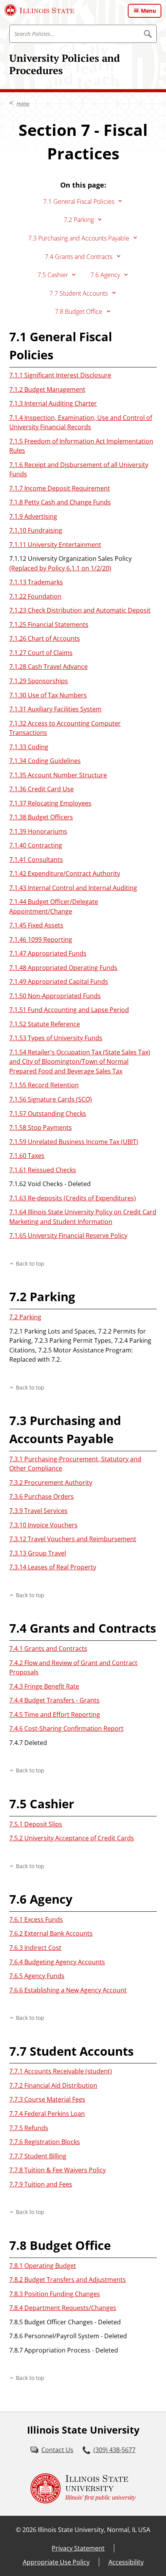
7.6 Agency (105, 275)
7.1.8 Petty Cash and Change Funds (60, 502)
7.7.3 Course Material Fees (47, 2099)
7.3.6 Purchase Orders (41, 1496)
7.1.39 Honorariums (38, 831)
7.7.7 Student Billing (38, 2156)
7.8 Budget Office (79, 311)
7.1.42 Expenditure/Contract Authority (65, 873)
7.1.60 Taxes (27, 1156)
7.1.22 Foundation (35, 596)
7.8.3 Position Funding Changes (55, 2294)
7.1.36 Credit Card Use (41, 789)
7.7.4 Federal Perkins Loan (47, 2114)
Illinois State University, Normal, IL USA (94, 2530)
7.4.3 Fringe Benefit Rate (44, 1686)
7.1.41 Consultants (36, 860)
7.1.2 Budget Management (47, 389)
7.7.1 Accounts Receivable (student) (61, 2071)
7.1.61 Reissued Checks (43, 1170)
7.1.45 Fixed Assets (36, 925)
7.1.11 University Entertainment (55, 545)
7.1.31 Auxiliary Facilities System (55, 709)
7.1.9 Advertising (33, 516)
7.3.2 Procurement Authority (51, 1483)
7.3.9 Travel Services (38, 1511)
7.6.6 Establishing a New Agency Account (68, 1990)
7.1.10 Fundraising (36, 530)
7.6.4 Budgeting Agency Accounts (57, 1962)
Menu (148, 11)
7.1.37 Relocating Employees (50, 803)
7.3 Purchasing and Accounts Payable (79, 238)
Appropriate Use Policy (56, 2562)
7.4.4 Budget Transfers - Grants (54, 1700)
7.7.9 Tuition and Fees (41, 2184)
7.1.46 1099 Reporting (41, 939)
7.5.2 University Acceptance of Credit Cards (72, 1838)
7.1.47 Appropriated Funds (48, 953)
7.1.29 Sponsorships (39, 681)
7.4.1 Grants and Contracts (48, 1649)
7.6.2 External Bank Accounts (51, 1933)
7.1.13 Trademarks (36, 582)
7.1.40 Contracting (36, 845)
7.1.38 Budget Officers (41, 817)
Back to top (30, 1263)
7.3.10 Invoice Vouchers (43, 1525)
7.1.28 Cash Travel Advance (48, 667)
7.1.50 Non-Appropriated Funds (55, 996)
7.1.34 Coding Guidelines (45, 761)
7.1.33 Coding (29, 747)
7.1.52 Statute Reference (45, 1024)
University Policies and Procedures (65, 64)
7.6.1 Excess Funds (36, 1919)
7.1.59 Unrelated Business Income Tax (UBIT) (74, 1142)
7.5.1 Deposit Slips (36, 1824)
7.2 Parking (79, 220)
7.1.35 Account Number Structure (58, 775)
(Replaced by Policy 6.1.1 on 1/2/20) (60, 568)
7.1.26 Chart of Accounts (45, 638)
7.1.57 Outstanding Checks (48, 1114)
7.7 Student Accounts (79, 293)
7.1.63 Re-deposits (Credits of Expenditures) (73, 1198)
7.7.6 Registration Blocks (45, 2142)
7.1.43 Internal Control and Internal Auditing (73, 888)
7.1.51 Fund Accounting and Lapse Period (69, 1010)
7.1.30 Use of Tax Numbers (48, 695)
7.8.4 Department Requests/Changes (63, 2308)
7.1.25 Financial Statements (49, 625)
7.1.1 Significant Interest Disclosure (60, 375)
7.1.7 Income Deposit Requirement (60, 488)
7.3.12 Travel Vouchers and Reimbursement (73, 1539)
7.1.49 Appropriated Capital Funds (59, 982)
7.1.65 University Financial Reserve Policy (68, 1236)
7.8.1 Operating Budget (43, 2266)
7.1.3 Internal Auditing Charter (53, 403)
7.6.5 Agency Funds (37, 1976)
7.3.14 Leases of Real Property (53, 1567)
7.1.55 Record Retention (44, 1085)
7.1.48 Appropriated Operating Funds (63, 968)
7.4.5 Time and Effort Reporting (55, 1715)
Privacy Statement (78, 2548)
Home (23, 103)
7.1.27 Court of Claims (41, 653)
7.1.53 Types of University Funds (56, 1038)
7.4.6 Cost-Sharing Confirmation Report (66, 1728)
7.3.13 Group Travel (38, 1553)
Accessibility (126, 2562)
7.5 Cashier (53, 275)
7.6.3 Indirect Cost (35, 1948)
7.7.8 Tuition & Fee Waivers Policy (58, 2170)
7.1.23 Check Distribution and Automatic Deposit (80, 610)
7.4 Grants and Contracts (79, 257)
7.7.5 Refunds (29, 2128)
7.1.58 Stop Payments (41, 1127)
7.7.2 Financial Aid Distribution (53, 2085)
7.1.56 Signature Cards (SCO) (51, 1099)
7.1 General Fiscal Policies (79, 201)
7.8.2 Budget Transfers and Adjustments (68, 2280)
